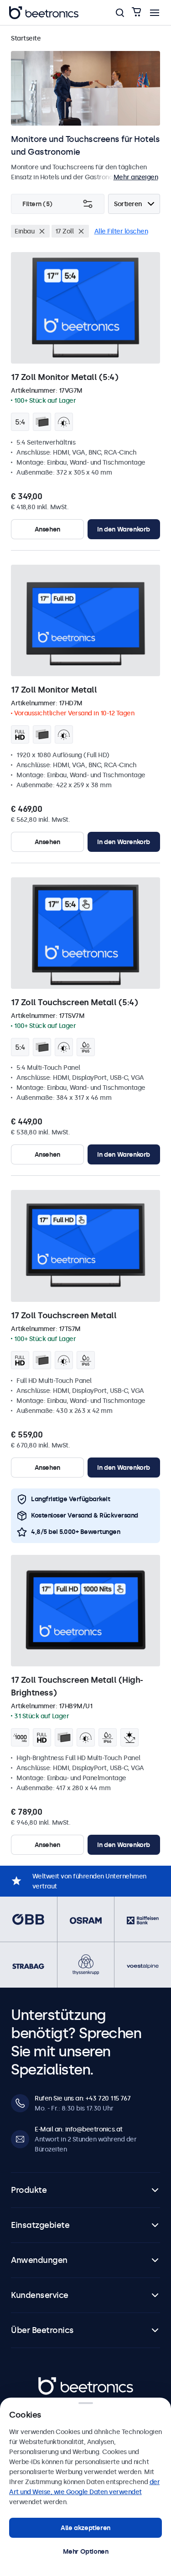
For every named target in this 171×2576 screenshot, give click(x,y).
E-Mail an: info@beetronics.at (79, 2129)
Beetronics (54, 2382)
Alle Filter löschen (121, 231)
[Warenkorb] (136, 13)
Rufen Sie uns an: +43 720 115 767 (83, 2098)
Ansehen (47, 529)
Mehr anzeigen (136, 177)
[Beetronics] (44, 13)
